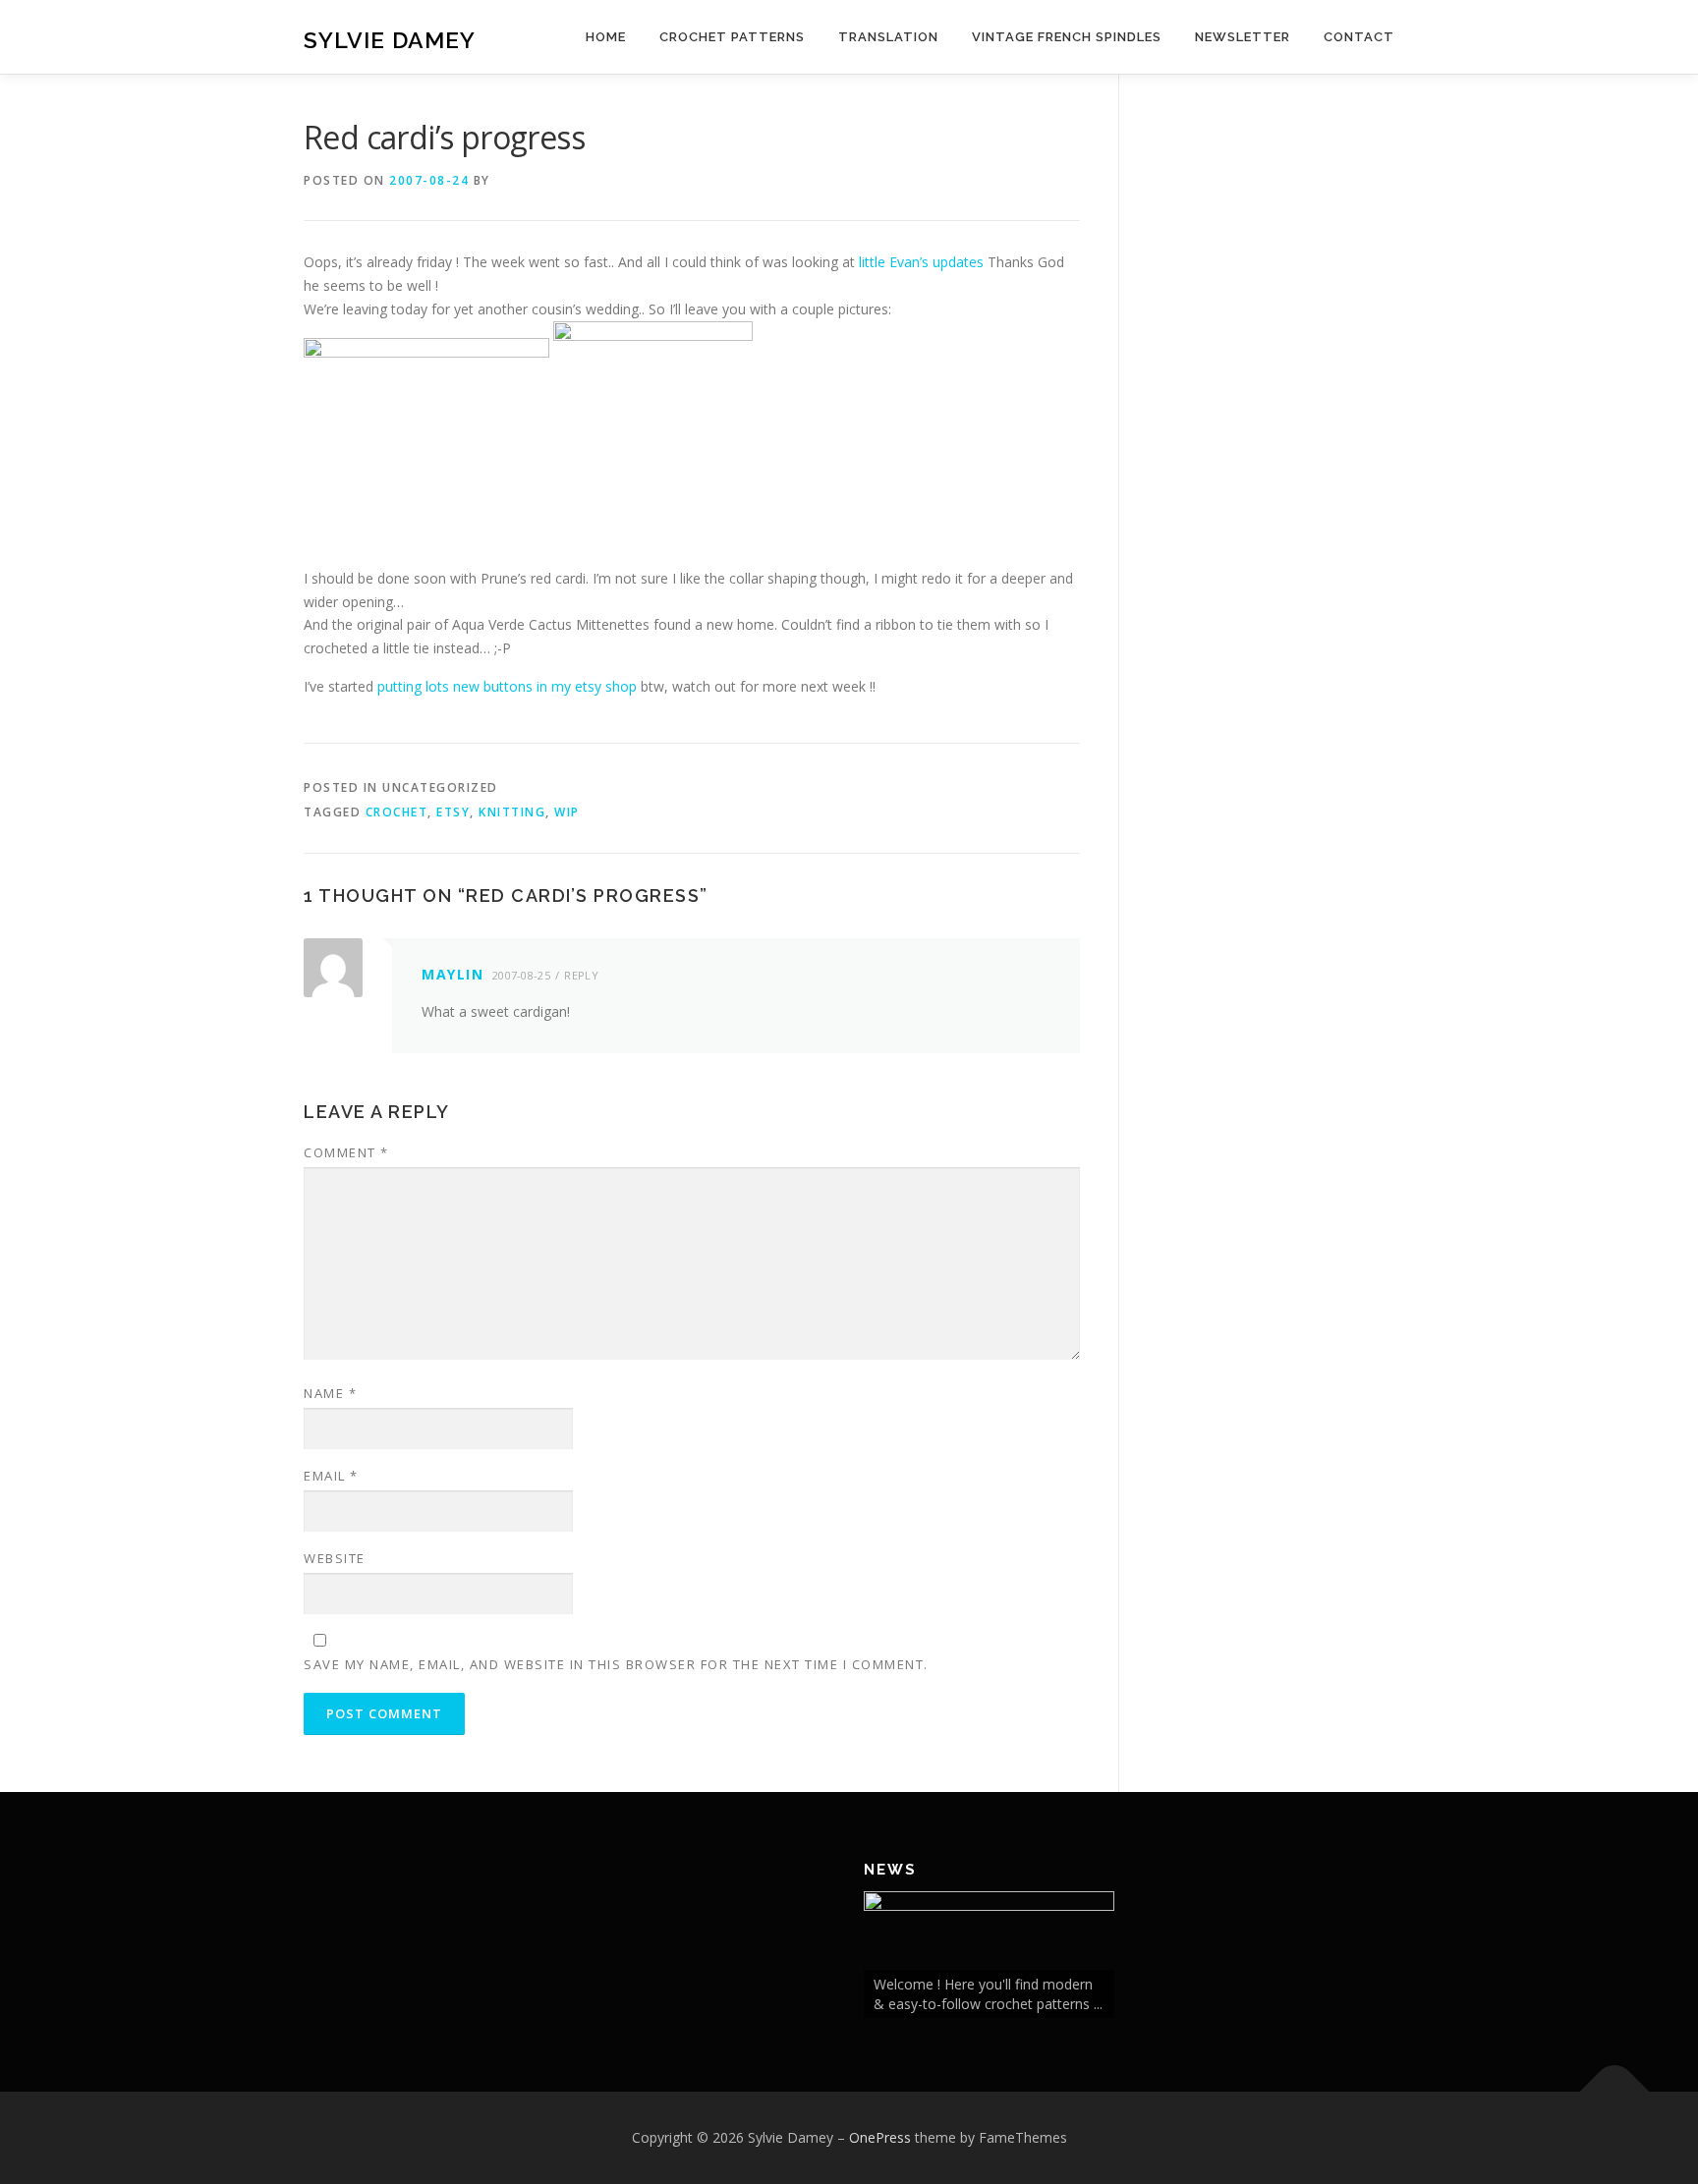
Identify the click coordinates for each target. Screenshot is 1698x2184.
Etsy (453, 812)
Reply (581, 975)
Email (331, 1476)
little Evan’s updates (921, 262)
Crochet (397, 812)
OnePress (880, 2137)
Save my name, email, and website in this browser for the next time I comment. (616, 1664)
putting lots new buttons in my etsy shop (507, 686)
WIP (567, 812)
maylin (453, 974)
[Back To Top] (1615, 2092)
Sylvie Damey (390, 40)
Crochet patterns (732, 37)
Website (335, 1558)
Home (606, 37)
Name (330, 1393)
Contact (1359, 37)
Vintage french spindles (1067, 37)
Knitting (512, 812)
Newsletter (1243, 37)
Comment (346, 1152)
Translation (888, 37)
